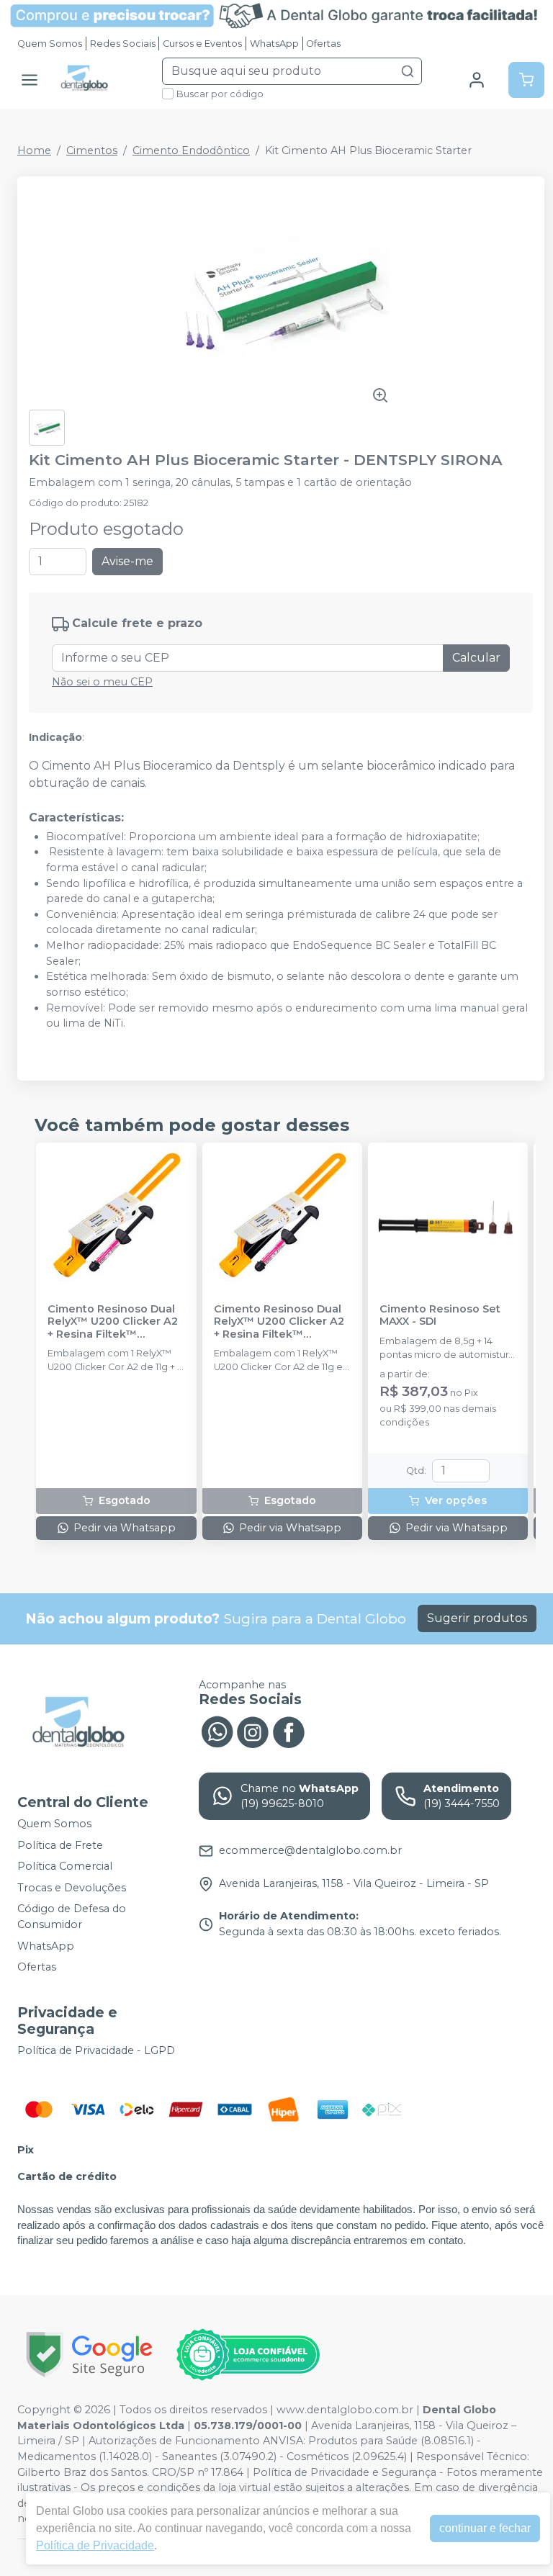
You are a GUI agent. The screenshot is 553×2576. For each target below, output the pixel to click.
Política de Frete (60, 1845)
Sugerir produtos (477, 1618)
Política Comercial (65, 1866)
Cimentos (92, 150)
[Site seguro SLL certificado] (89, 2355)
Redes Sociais (123, 44)
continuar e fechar (485, 2528)
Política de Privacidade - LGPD (96, 2050)
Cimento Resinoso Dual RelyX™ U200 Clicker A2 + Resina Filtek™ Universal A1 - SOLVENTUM (113, 1322)
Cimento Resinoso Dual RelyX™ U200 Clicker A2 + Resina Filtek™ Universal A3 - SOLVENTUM (279, 1322)
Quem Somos (50, 44)
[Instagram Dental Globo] (253, 1731)
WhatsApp (274, 44)
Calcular (476, 658)
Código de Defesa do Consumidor (72, 1917)
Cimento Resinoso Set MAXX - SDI (440, 1315)
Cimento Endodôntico (191, 150)
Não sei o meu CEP (102, 682)
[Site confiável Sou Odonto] (248, 2355)
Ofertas (323, 44)
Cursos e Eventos (202, 44)
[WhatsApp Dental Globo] (217, 1731)
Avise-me (127, 561)
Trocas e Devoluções (72, 1888)
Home (34, 150)
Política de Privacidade (95, 2545)
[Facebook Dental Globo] (289, 1731)
